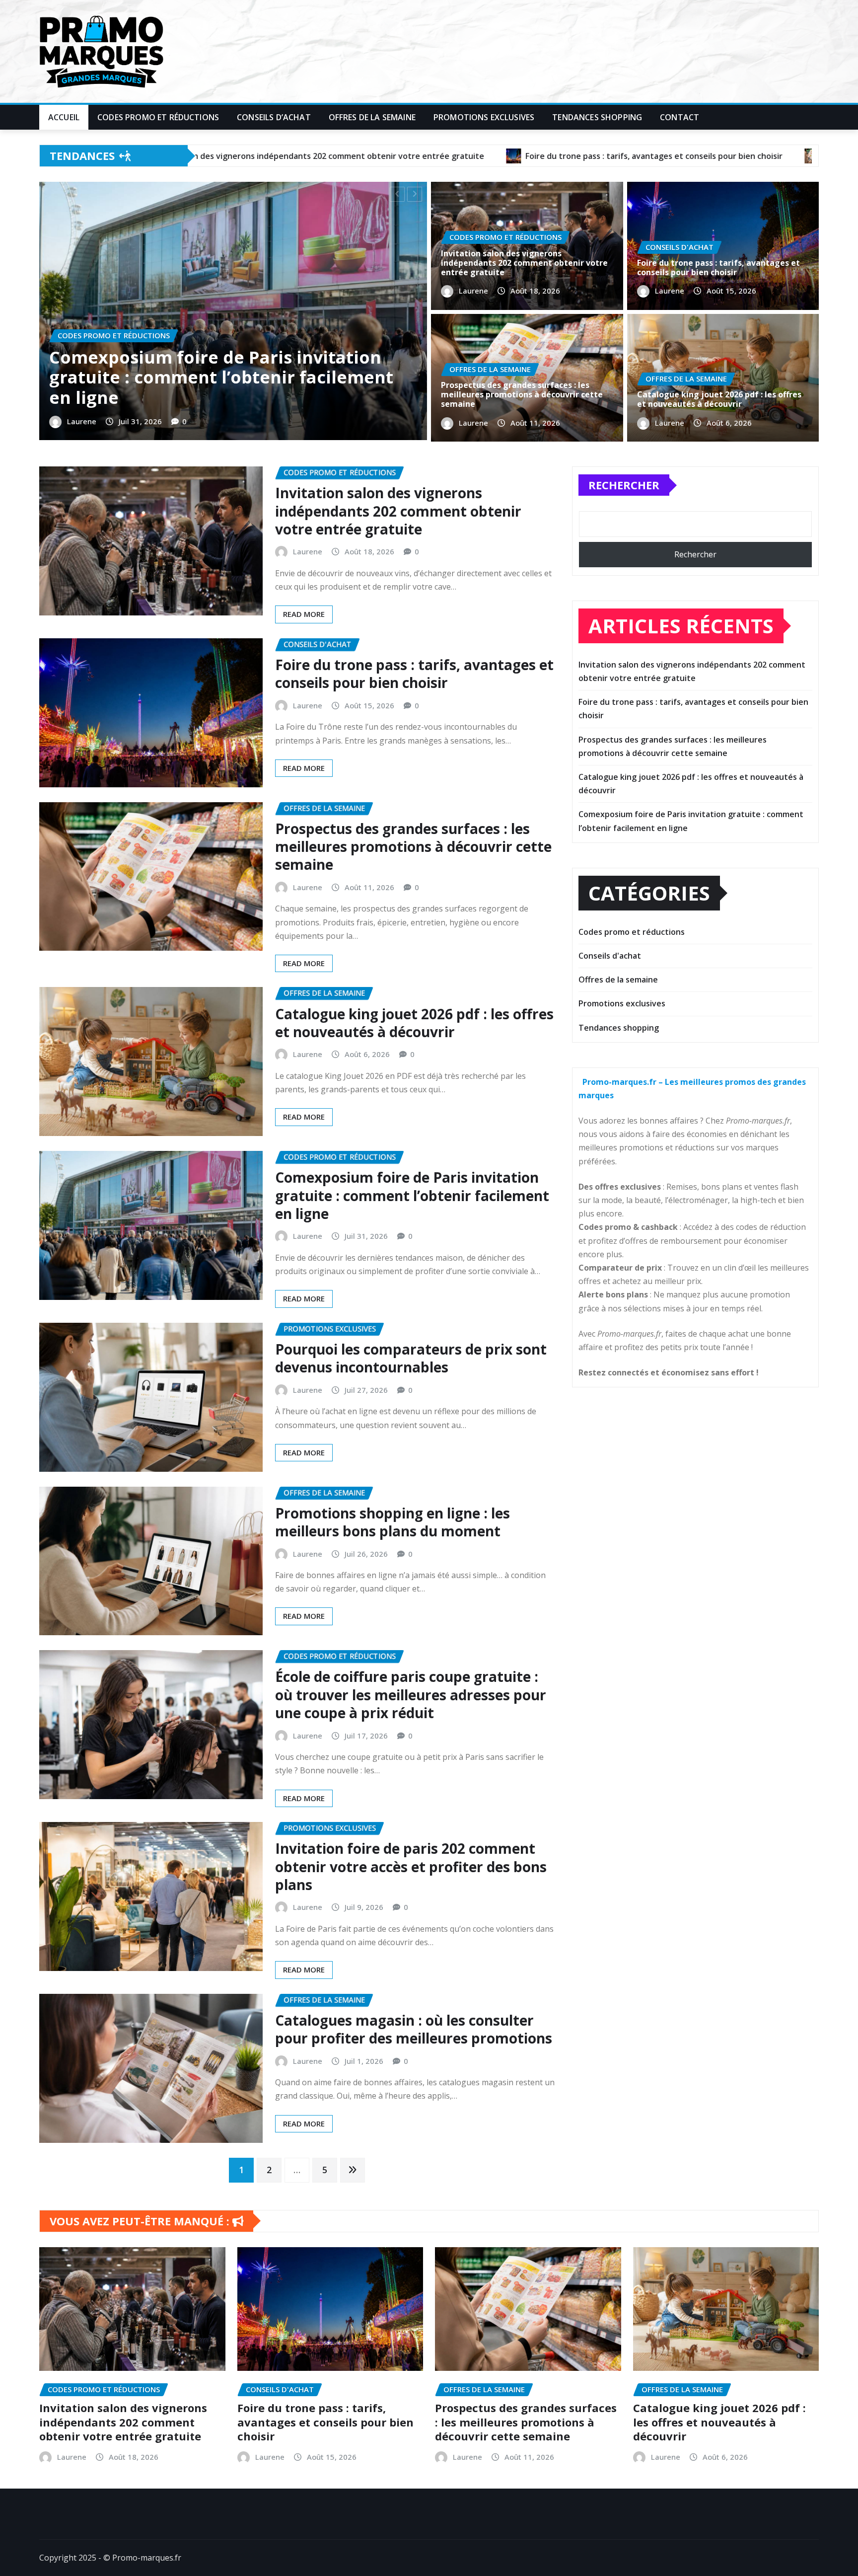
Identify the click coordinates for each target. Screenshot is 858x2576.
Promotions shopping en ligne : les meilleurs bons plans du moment (393, 1522)
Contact (679, 117)
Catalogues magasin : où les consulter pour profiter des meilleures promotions (414, 2029)
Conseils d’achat (274, 117)
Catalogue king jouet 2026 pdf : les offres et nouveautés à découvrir (719, 399)
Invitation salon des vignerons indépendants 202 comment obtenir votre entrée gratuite (524, 263)
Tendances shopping (597, 117)
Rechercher (624, 485)
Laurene (84, 421)
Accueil (64, 117)
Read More (304, 614)
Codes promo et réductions (158, 117)
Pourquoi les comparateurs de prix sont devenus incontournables (411, 1358)
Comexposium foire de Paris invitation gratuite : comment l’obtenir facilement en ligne (412, 1195)
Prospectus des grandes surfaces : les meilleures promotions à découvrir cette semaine (226, 378)
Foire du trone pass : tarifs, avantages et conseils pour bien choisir (718, 267)
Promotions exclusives (484, 117)
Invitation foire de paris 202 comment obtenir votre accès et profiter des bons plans (411, 1866)
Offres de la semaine (372, 117)
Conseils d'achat (610, 956)
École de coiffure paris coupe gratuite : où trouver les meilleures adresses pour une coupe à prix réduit (411, 1695)
